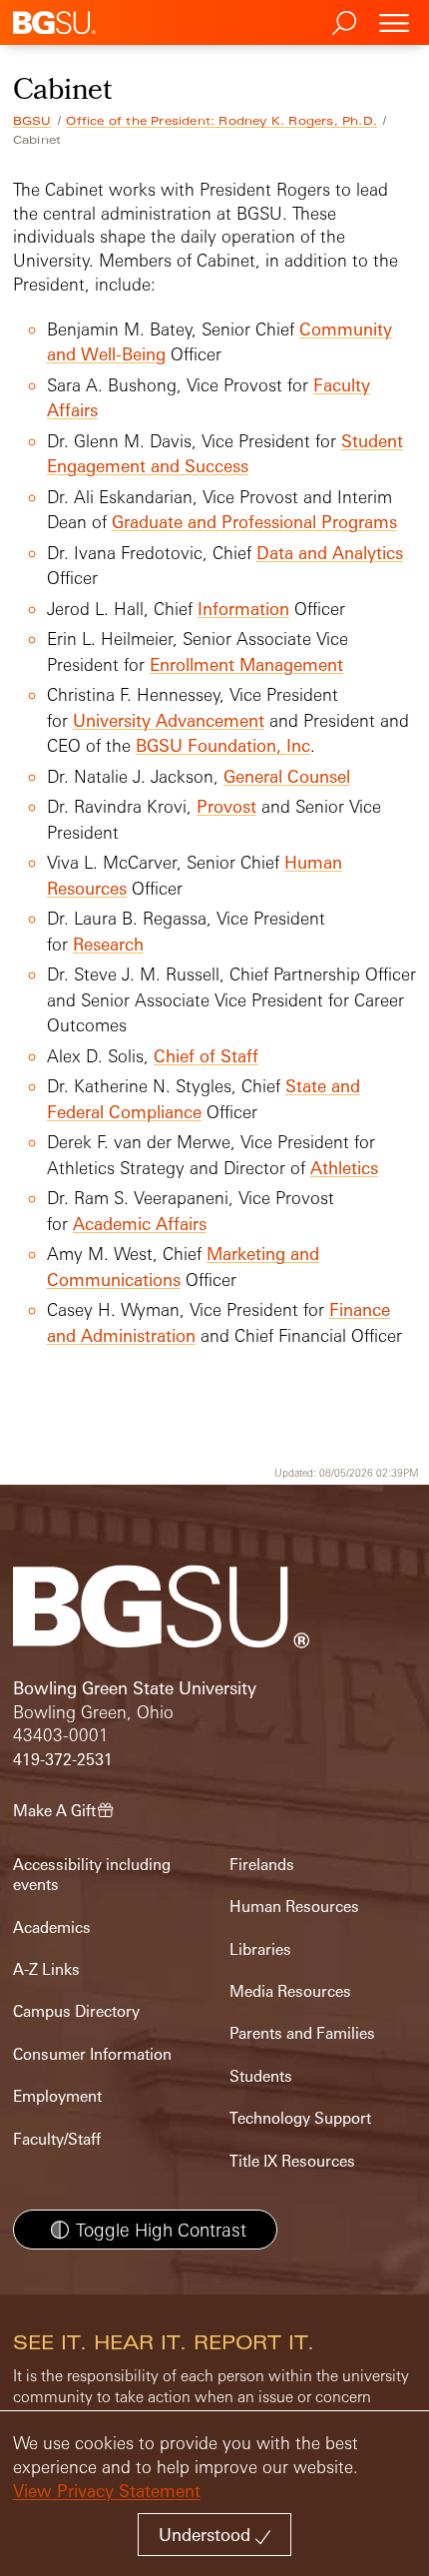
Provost (226, 806)
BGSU (32, 121)
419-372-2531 (63, 1760)
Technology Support (300, 2118)
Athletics (344, 1168)
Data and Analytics (330, 553)
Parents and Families (302, 2033)
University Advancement (169, 720)
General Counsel (287, 776)
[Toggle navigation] (394, 22)
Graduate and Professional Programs (254, 522)
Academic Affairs (140, 1224)
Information (243, 609)
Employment (57, 2096)
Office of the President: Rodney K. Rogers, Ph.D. (221, 121)
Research (108, 944)
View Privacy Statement (107, 2491)
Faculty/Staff (57, 2139)
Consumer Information (92, 2054)
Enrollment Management (246, 664)
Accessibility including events (92, 1875)
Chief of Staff (206, 1056)
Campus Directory (76, 2011)
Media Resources (290, 1991)
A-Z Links (46, 1969)
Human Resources (294, 1907)
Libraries (260, 1949)
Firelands (262, 1865)
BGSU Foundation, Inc (223, 745)
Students (261, 2076)
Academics (52, 1928)
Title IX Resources (292, 2161)
